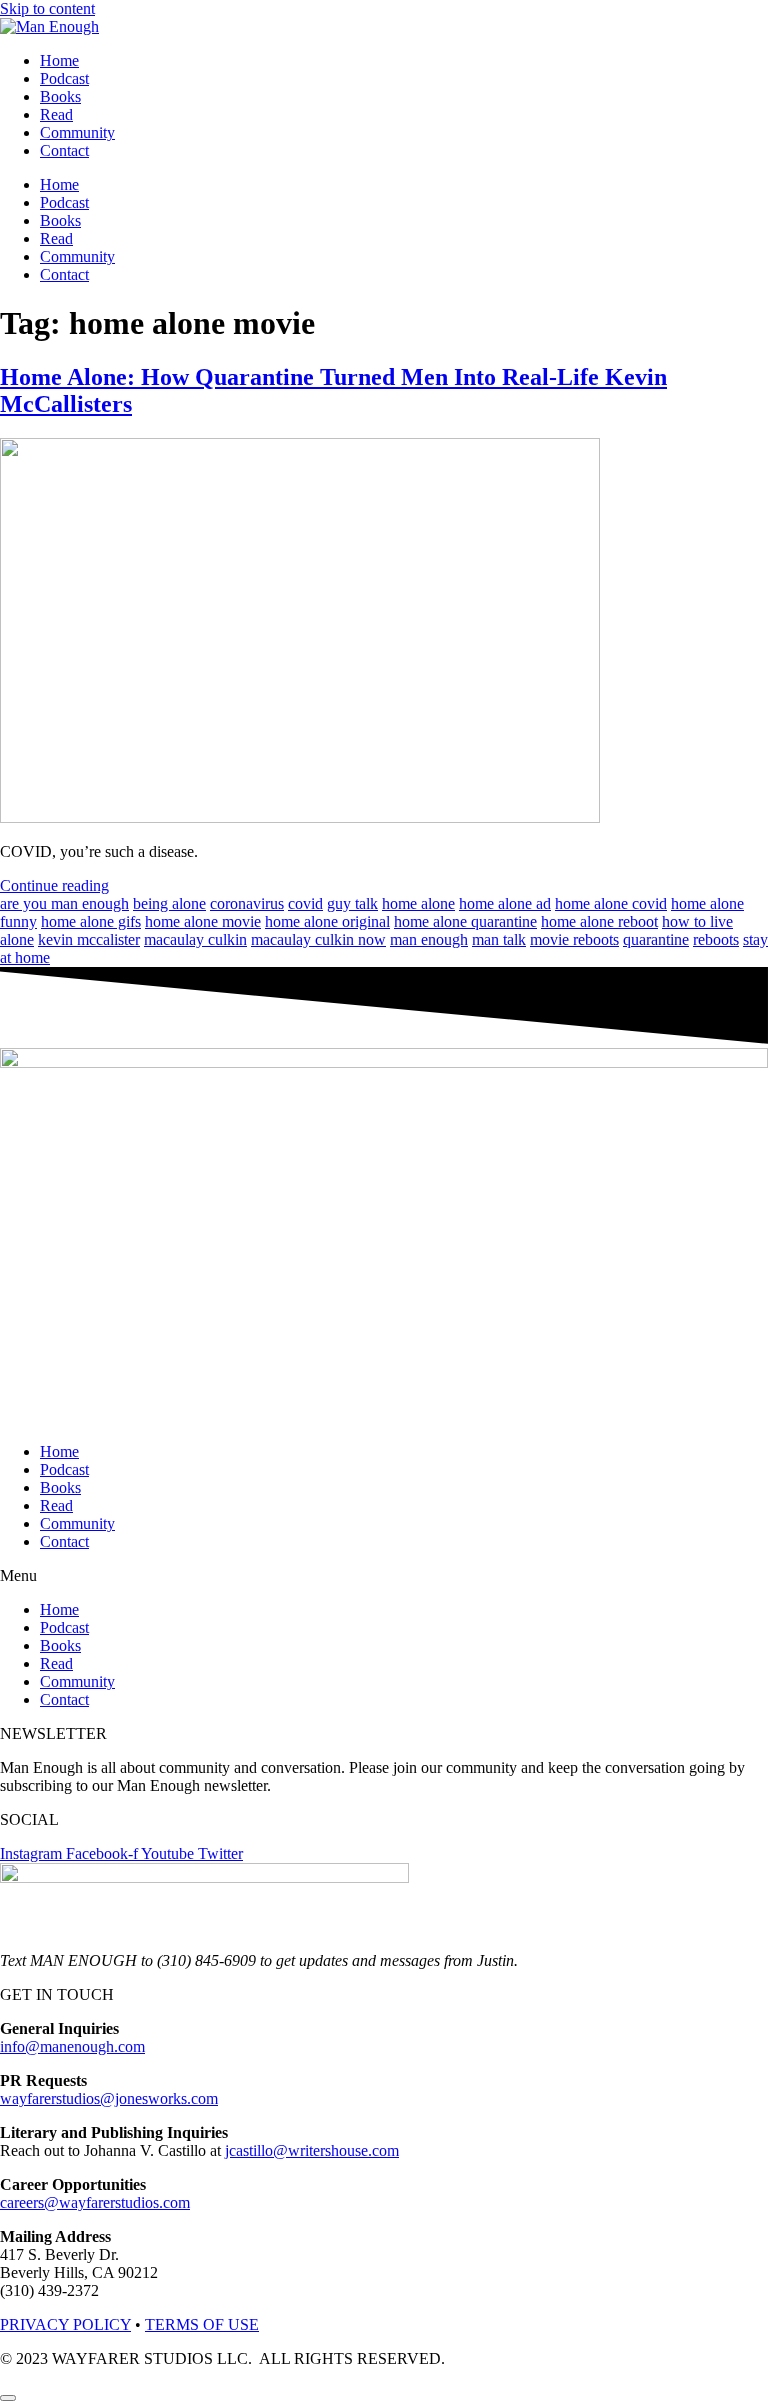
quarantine (656, 939)
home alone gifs (91, 921)
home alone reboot (599, 921)
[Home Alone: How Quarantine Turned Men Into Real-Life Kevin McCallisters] (300, 817)
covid (305, 903)
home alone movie (203, 921)
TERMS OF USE (202, 2324)
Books (60, 96)
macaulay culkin (195, 939)
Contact (64, 150)
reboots (716, 939)
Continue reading (54, 885)
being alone (169, 903)
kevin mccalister (89, 939)
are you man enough (64, 903)
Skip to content (47, 8)
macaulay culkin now (318, 939)
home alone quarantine (465, 921)
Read (56, 114)
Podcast (64, 78)
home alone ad (505, 903)
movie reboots (574, 939)
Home (59, 60)
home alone (418, 903)
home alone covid (611, 903)
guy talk (352, 903)
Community (77, 132)
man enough (429, 939)
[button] (384, 1576)
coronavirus (247, 903)
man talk (499, 939)
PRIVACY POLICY (65, 2324)
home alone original (327, 921)
